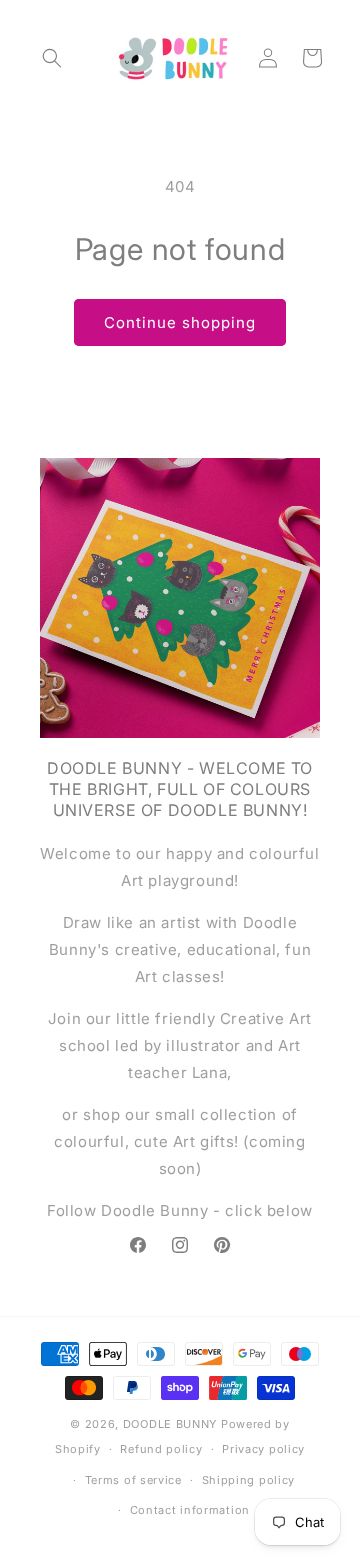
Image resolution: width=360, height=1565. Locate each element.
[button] (52, 58)
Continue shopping (180, 322)
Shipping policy (249, 1480)
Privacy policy (263, 1449)
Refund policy (161, 1449)
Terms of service (133, 1480)
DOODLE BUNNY (172, 1424)
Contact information (190, 1510)
